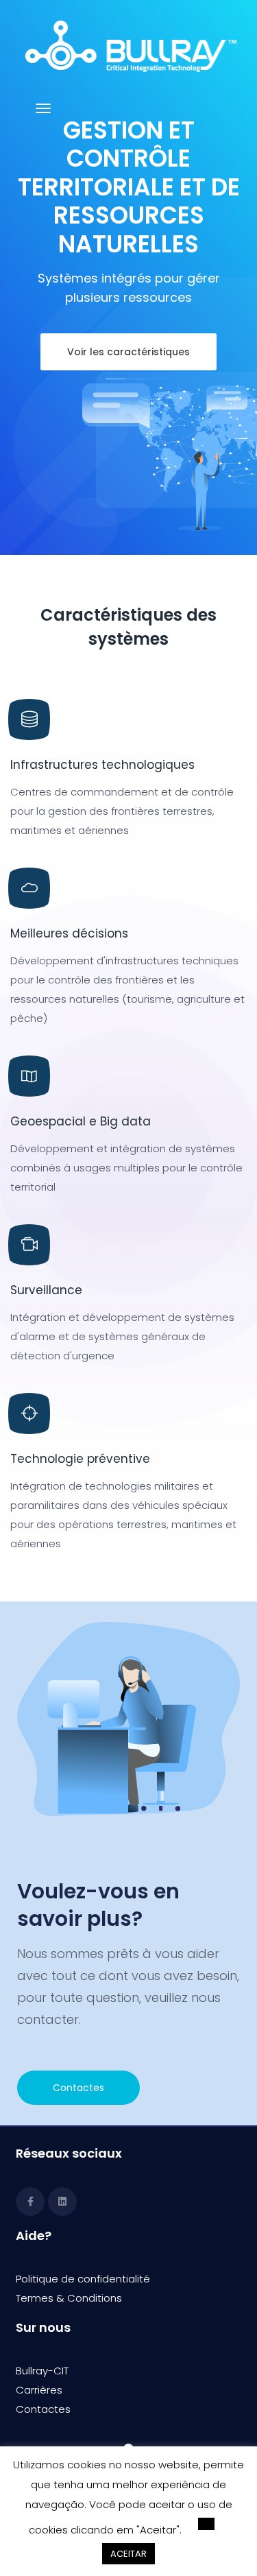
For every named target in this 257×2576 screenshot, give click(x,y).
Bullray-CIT (42, 2371)
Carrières (39, 2390)
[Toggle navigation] (43, 115)
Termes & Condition (66, 2298)
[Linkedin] (62, 2202)
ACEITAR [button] (128, 2554)
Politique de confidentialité (83, 2279)
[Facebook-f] (30, 2202)
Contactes (78, 2088)
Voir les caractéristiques (128, 352)
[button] (206, 2524)
